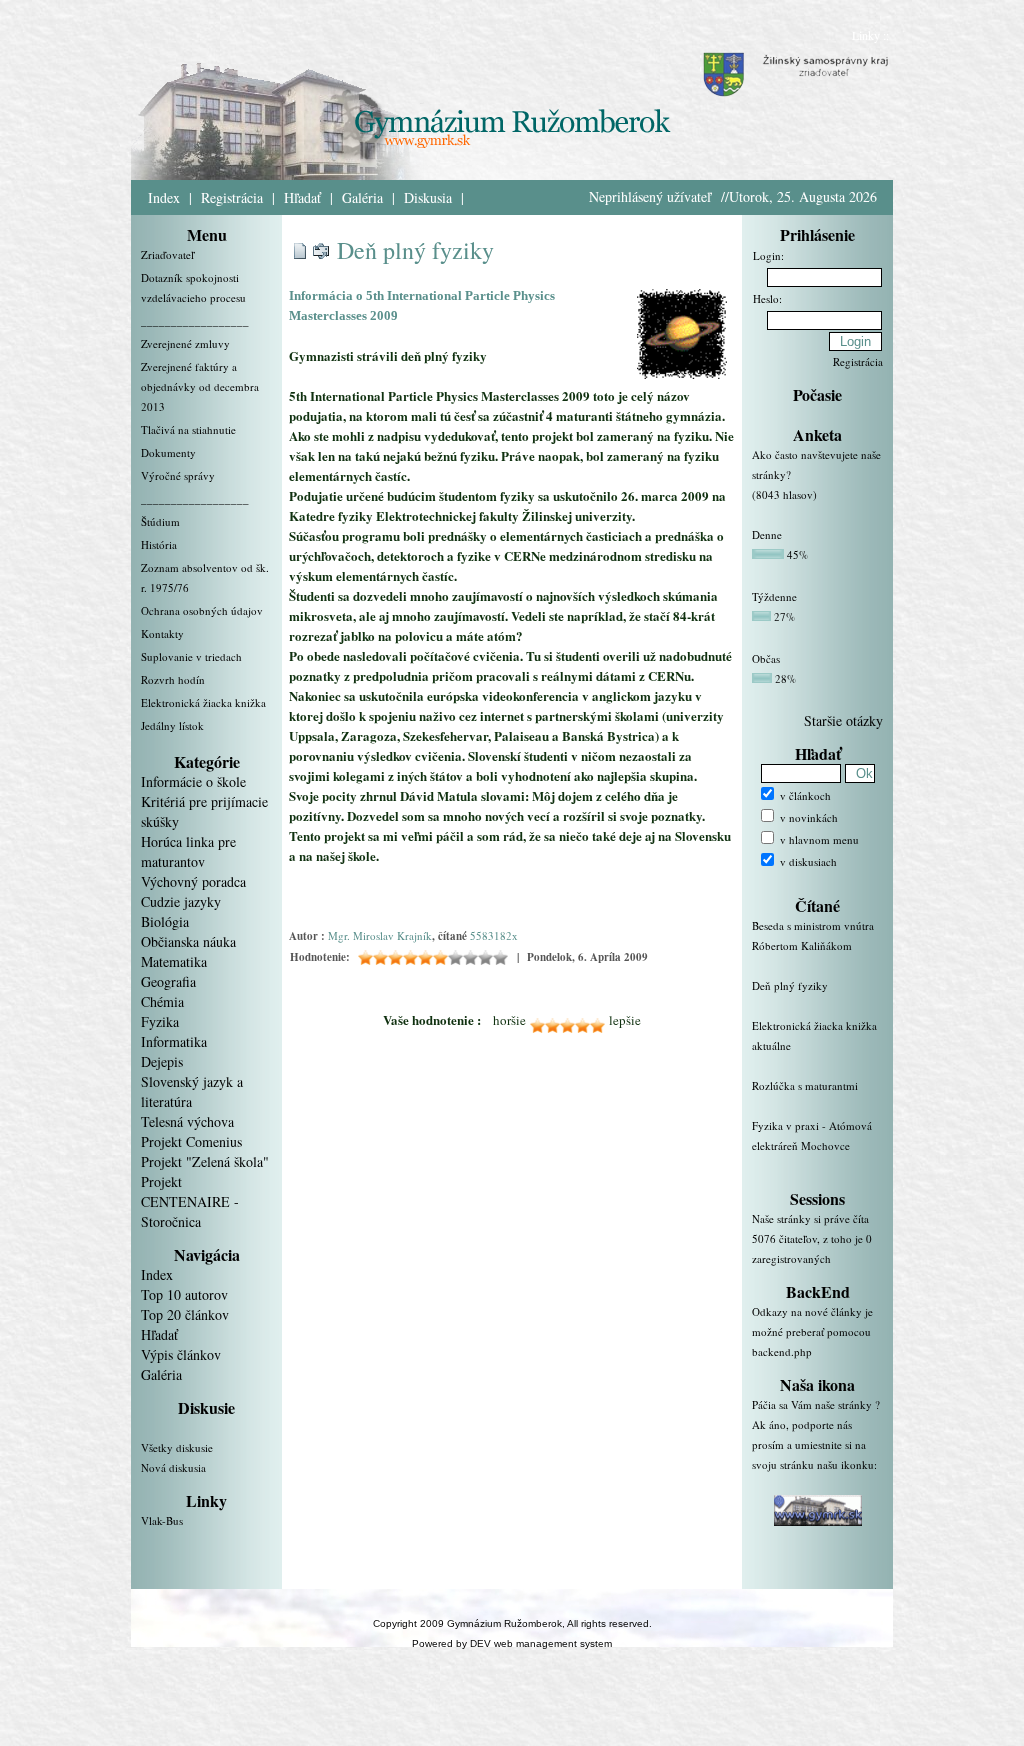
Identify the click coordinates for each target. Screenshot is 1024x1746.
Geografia (168, 981)
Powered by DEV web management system (512, 1643)
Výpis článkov (181, 1354)
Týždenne (774, 596)
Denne (767, 534)
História (159, 544)
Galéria (362, 197)
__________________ (195, 320)
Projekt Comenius (191, 1141)
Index (164, 197)
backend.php (782, 1351)
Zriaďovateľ (167, 254)
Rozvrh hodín (173, 679)
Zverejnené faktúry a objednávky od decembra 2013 (200, 386)
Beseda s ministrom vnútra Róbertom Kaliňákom (813, 935)
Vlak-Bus (162, 1520)
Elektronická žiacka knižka (203, 702)
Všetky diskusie (177, 1447)
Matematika (174, 961)
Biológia (165, 921)
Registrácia (232, 197)
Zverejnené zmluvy (185, 343)
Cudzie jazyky (181, 901)
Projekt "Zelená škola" (205, 1161)
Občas (766, 658)
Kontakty (162, 633)
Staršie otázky (843, 720)
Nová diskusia (173, 1467)
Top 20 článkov (185, 1314)
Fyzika (160, 1021)
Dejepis (162, 1061)
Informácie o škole (193, 781)
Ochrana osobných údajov (202, 610)
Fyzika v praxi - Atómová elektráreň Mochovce (812, 1135)
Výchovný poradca (193, 881)
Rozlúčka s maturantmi (805, 1085)
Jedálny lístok (172, 725)
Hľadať (302, 197)
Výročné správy (178, 475)
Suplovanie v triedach (191, 656)
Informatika (174, 1041)
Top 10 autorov (184, 1294)
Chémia (162, 1001)
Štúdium (160, 521)
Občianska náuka (188, 941)
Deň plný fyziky (415, 250)
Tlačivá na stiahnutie (188, 429)
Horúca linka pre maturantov (188, 851)
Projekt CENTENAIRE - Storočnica (190, 1201)
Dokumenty (168, 452)
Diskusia (428, 197)
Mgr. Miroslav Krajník (380, 935)
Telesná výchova (187, 1121)
